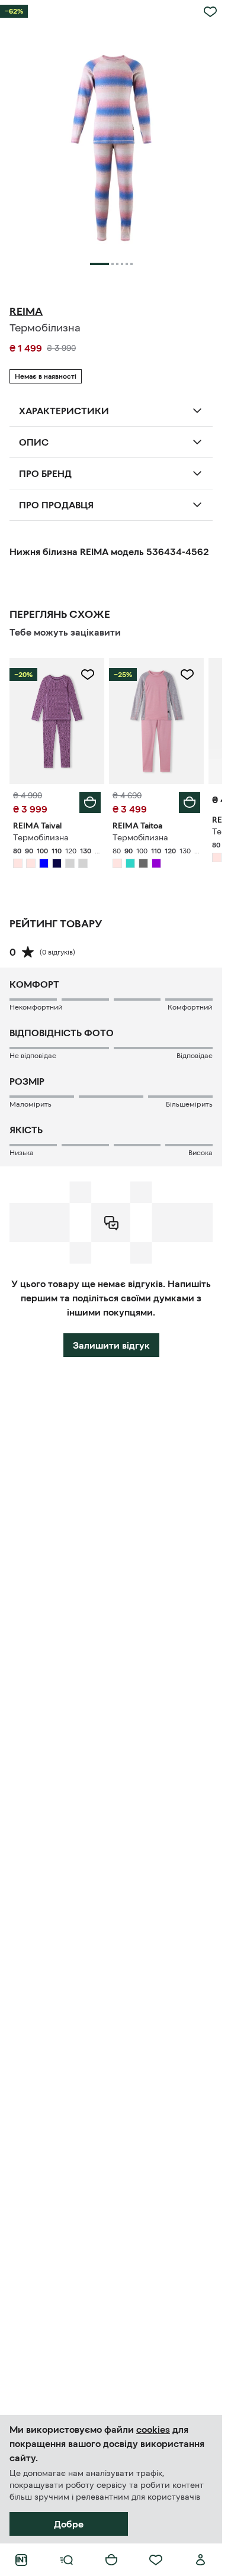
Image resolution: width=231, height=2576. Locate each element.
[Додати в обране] (210, 12)
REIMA (26, 311)
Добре (69, 2524)
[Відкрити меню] (66, 2560)
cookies (153, 2429)
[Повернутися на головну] (21, 2560)
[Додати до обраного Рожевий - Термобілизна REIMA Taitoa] (187, 675)
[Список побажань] (156, 2560)
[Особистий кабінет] (201, 2560)
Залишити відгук (111, 1345)
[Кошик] (111, 2560)
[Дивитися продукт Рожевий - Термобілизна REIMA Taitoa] (156, 721)
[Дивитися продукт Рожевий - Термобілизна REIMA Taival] (57, 721)
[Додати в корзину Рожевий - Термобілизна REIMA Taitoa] (190, 802)
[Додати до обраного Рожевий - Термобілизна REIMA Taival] (88, 675)
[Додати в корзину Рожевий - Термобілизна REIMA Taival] (90, 802)
